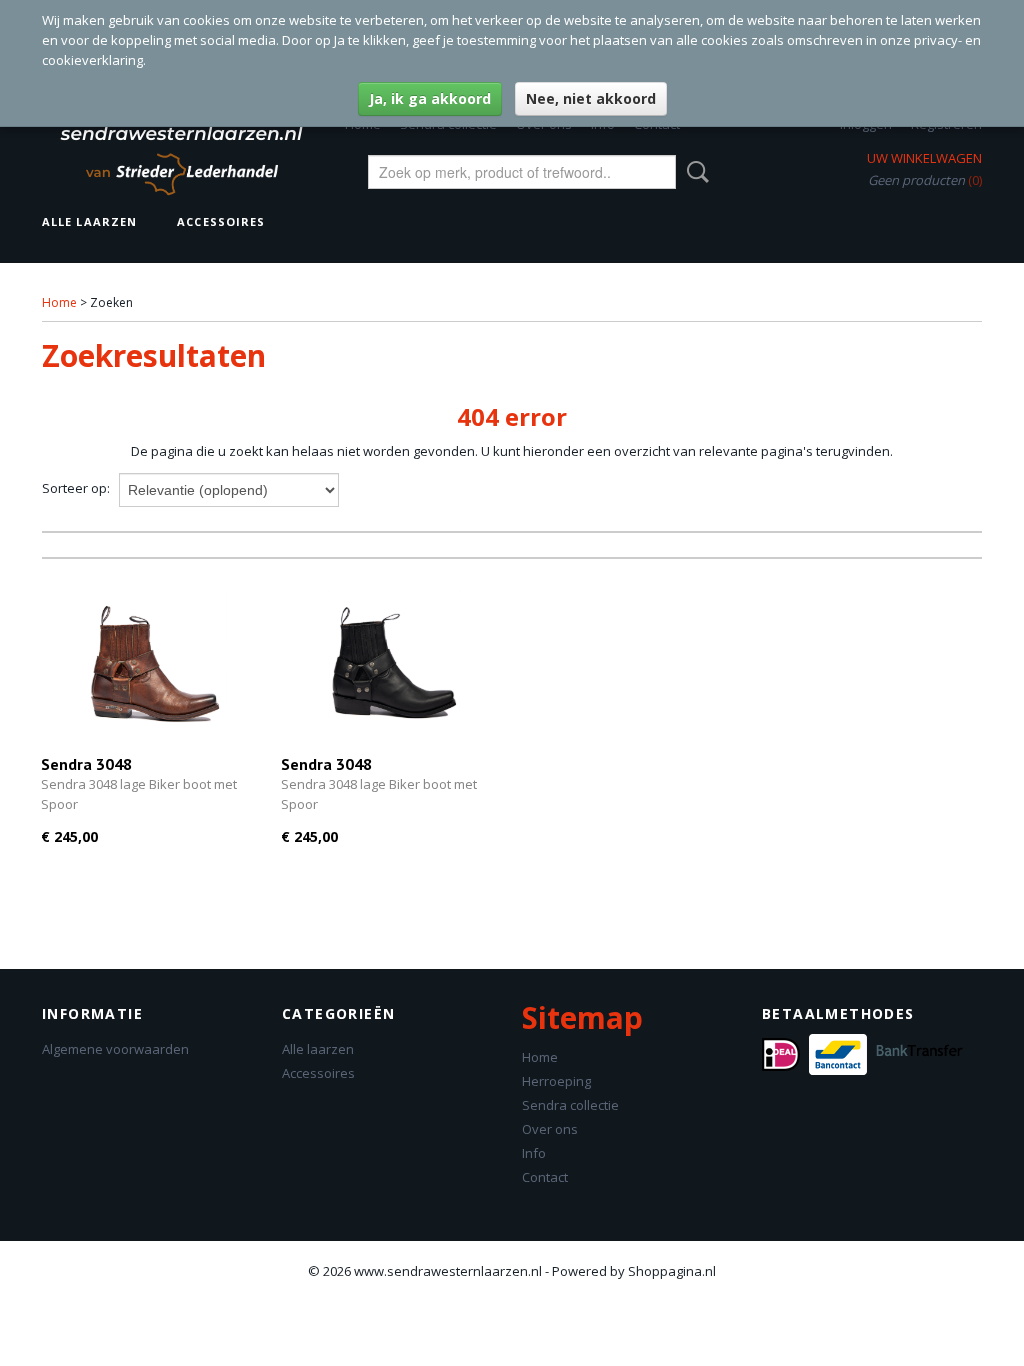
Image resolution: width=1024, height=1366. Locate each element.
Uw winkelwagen (924, 158)
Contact (545, 1177)
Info (534, 1153)
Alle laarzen (89, 221)
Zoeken (694, 172)
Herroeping (556, 1081)
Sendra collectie (570, 1105)
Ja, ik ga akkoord (430, 98)
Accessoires (221, 221)
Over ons (550, 1129)
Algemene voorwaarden (115, 1049)
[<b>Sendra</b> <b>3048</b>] (151, 663)
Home (59, 302)
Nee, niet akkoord (591, 98)
